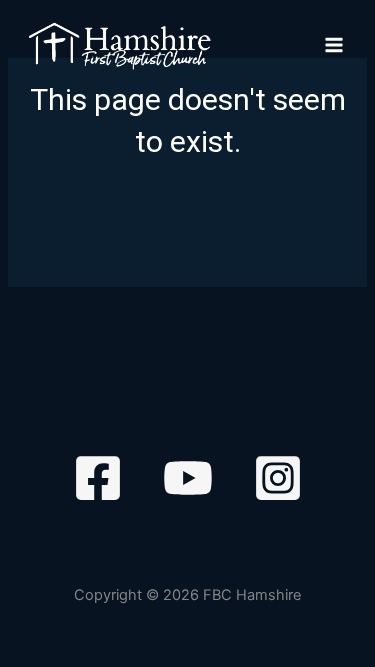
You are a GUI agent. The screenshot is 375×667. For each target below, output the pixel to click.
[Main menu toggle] (334, 46)
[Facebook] (98, 478)
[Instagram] (278, 478)
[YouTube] (188, 478)
